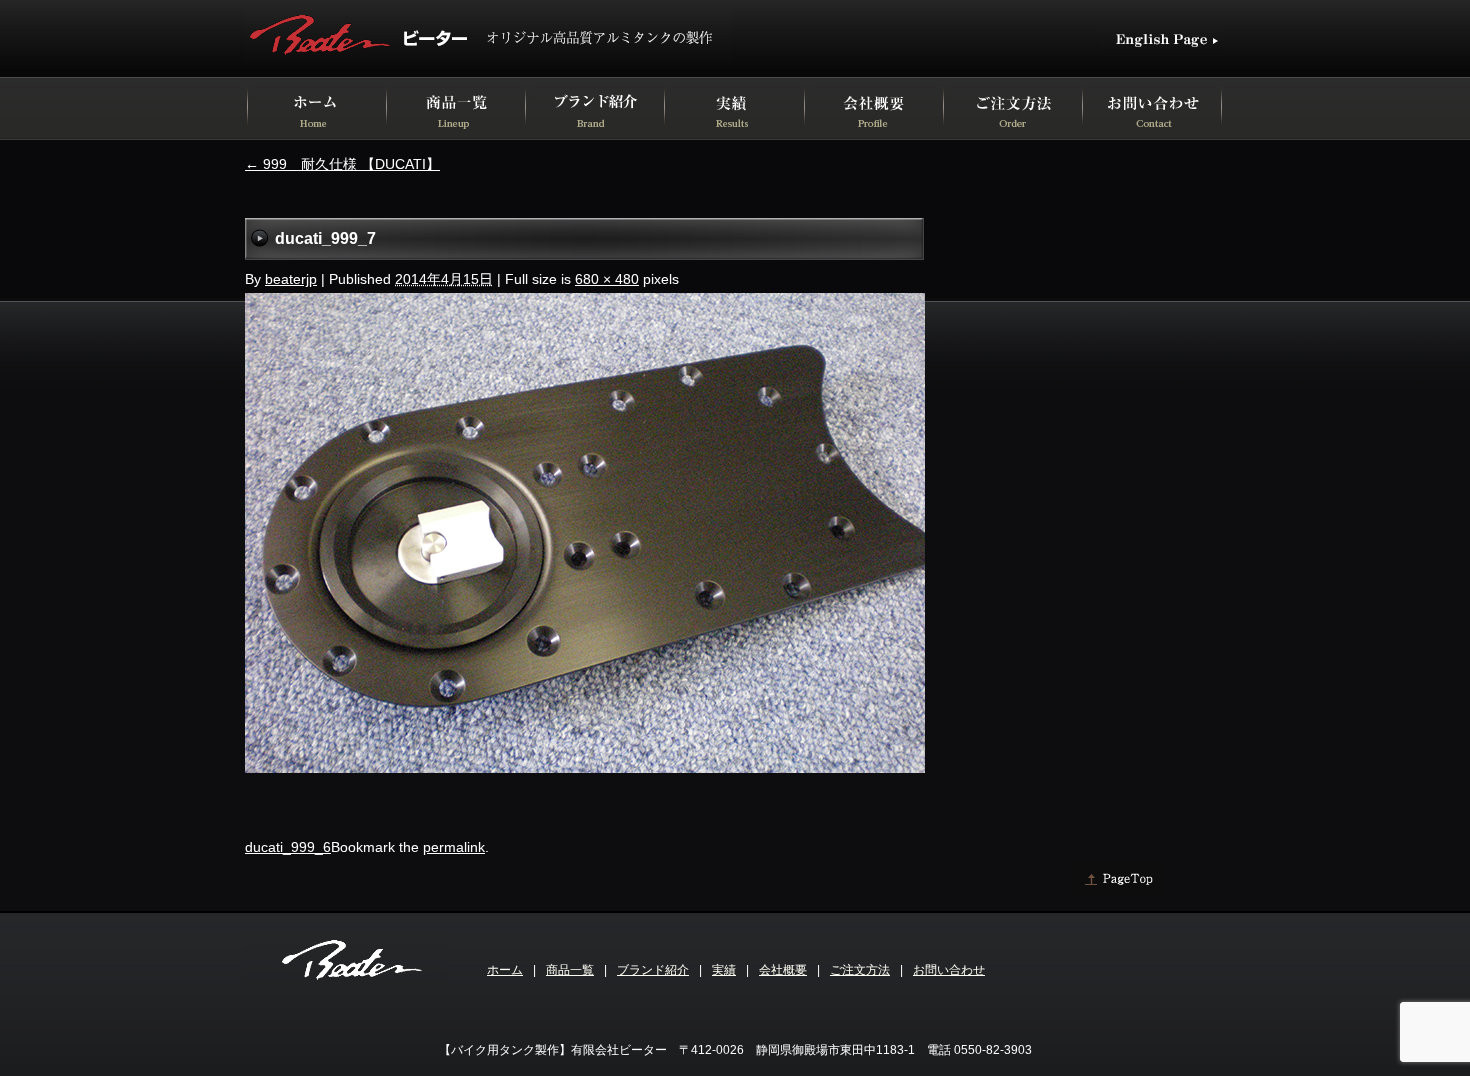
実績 (724, 970)
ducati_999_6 (288, 847)
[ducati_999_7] (585, 768)
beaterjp (291, 279)
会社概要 (783, 970)
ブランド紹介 (653, 970)
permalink (454, 847)
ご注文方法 (860, 970)
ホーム (505, 970)
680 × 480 (607, 279)
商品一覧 (570, 970)
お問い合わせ (949, 970)
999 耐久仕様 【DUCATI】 (342, 164)
